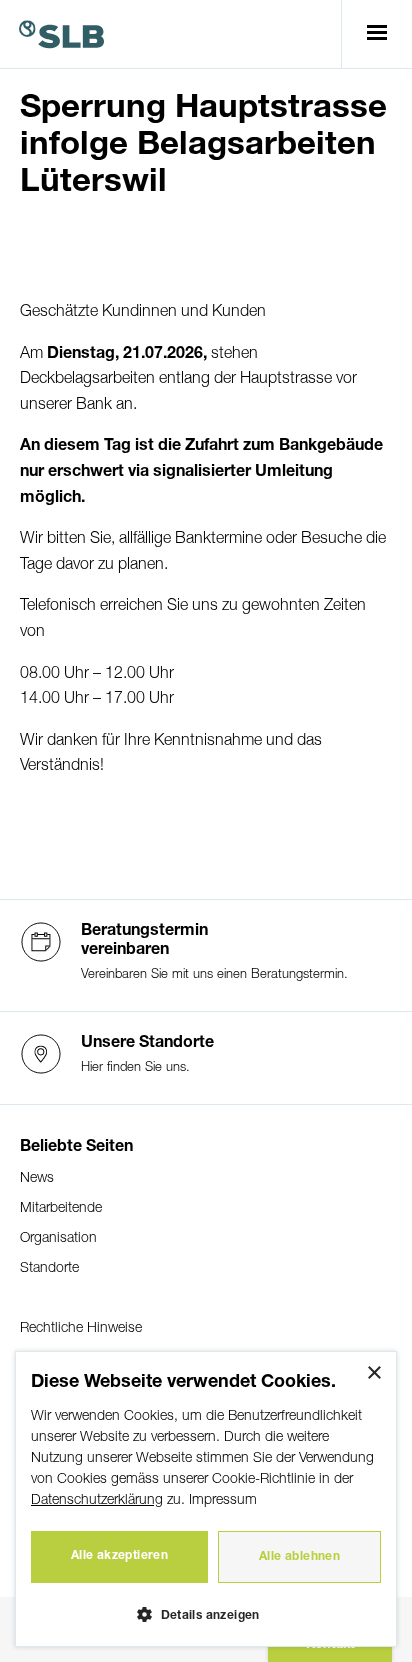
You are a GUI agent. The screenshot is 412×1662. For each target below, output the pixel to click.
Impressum (223, 1500)
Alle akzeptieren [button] (119, 1556)
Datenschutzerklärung (97, 1500)
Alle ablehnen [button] (299, 1557)
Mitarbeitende (61, 1208)
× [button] (373, 1373)
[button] (206, 1613)
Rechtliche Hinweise (81, 1328)
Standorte (49, 1268)
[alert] (206, 1499)
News (37, 1178)
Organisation (58, 1238)
